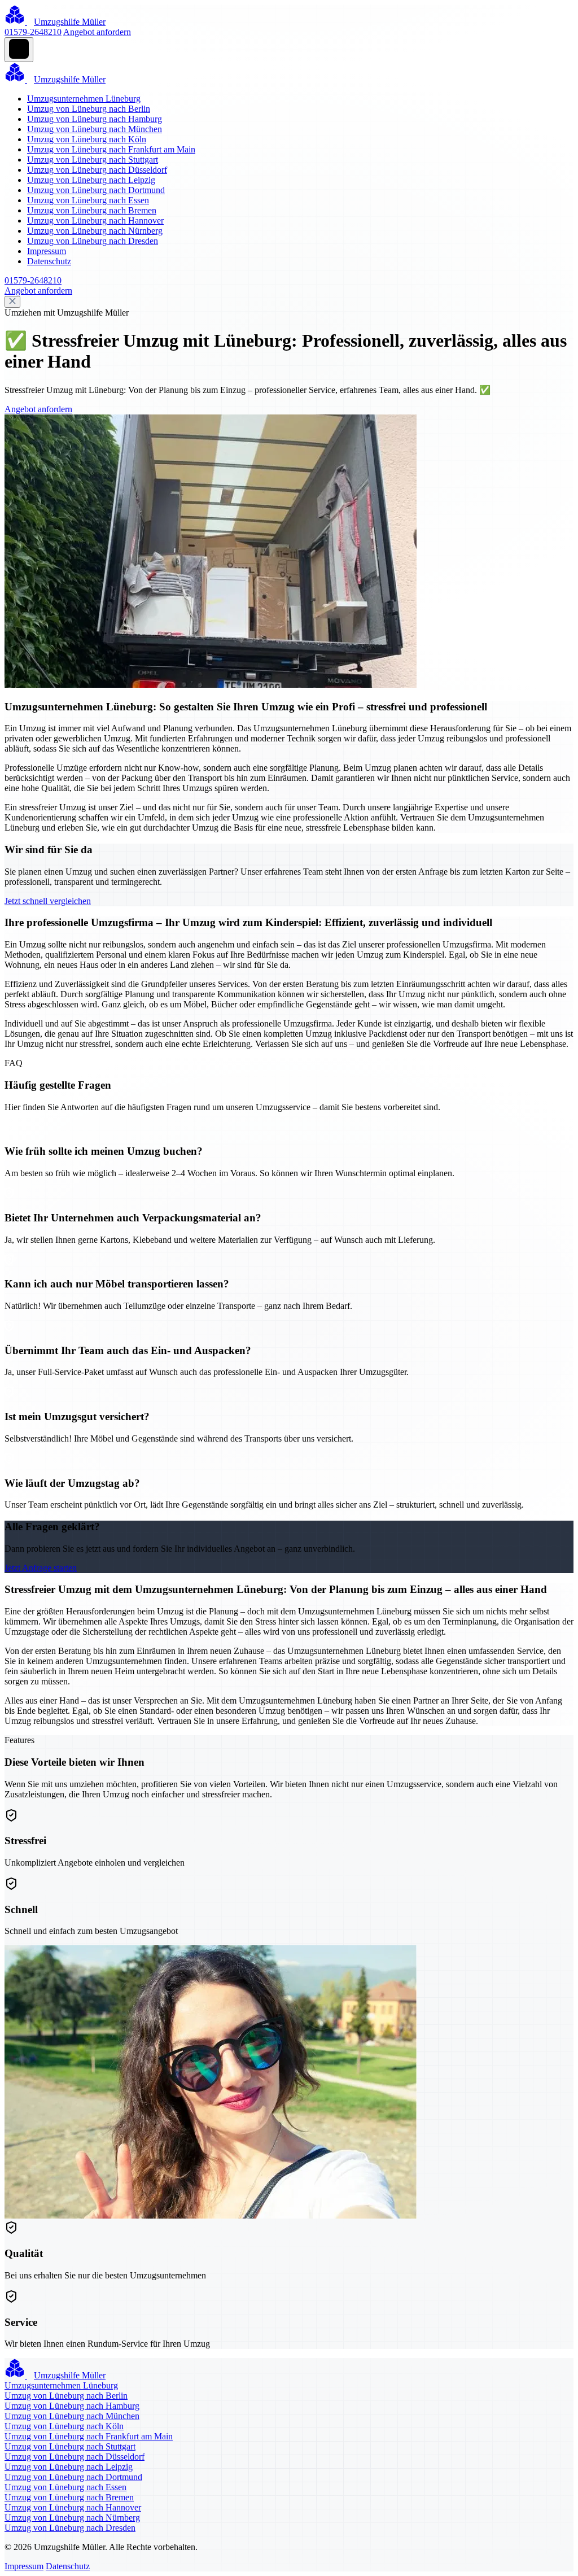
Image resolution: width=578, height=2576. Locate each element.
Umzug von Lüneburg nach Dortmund (96, 190)
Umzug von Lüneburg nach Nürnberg (95, 231)
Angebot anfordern (97, 32)
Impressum (47, 251)
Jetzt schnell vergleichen (48, 901)
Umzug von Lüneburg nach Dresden (93, 241)
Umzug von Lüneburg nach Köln (87, 139)
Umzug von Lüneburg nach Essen (88, 200)
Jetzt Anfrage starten (41, 1568)
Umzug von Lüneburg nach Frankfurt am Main (111, 149)
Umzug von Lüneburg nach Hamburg (95, 119)
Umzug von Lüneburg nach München (95, 129)
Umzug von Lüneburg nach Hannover (95, 221)
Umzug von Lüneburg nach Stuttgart (93, 160)
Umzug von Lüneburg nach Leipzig (91, 180)
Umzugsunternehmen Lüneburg (84, 99)
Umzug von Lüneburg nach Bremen (92, 210)
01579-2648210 (33, 32)
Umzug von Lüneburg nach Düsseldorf (97, 170)
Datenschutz (49, 261)
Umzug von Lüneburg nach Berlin (89, 109)
